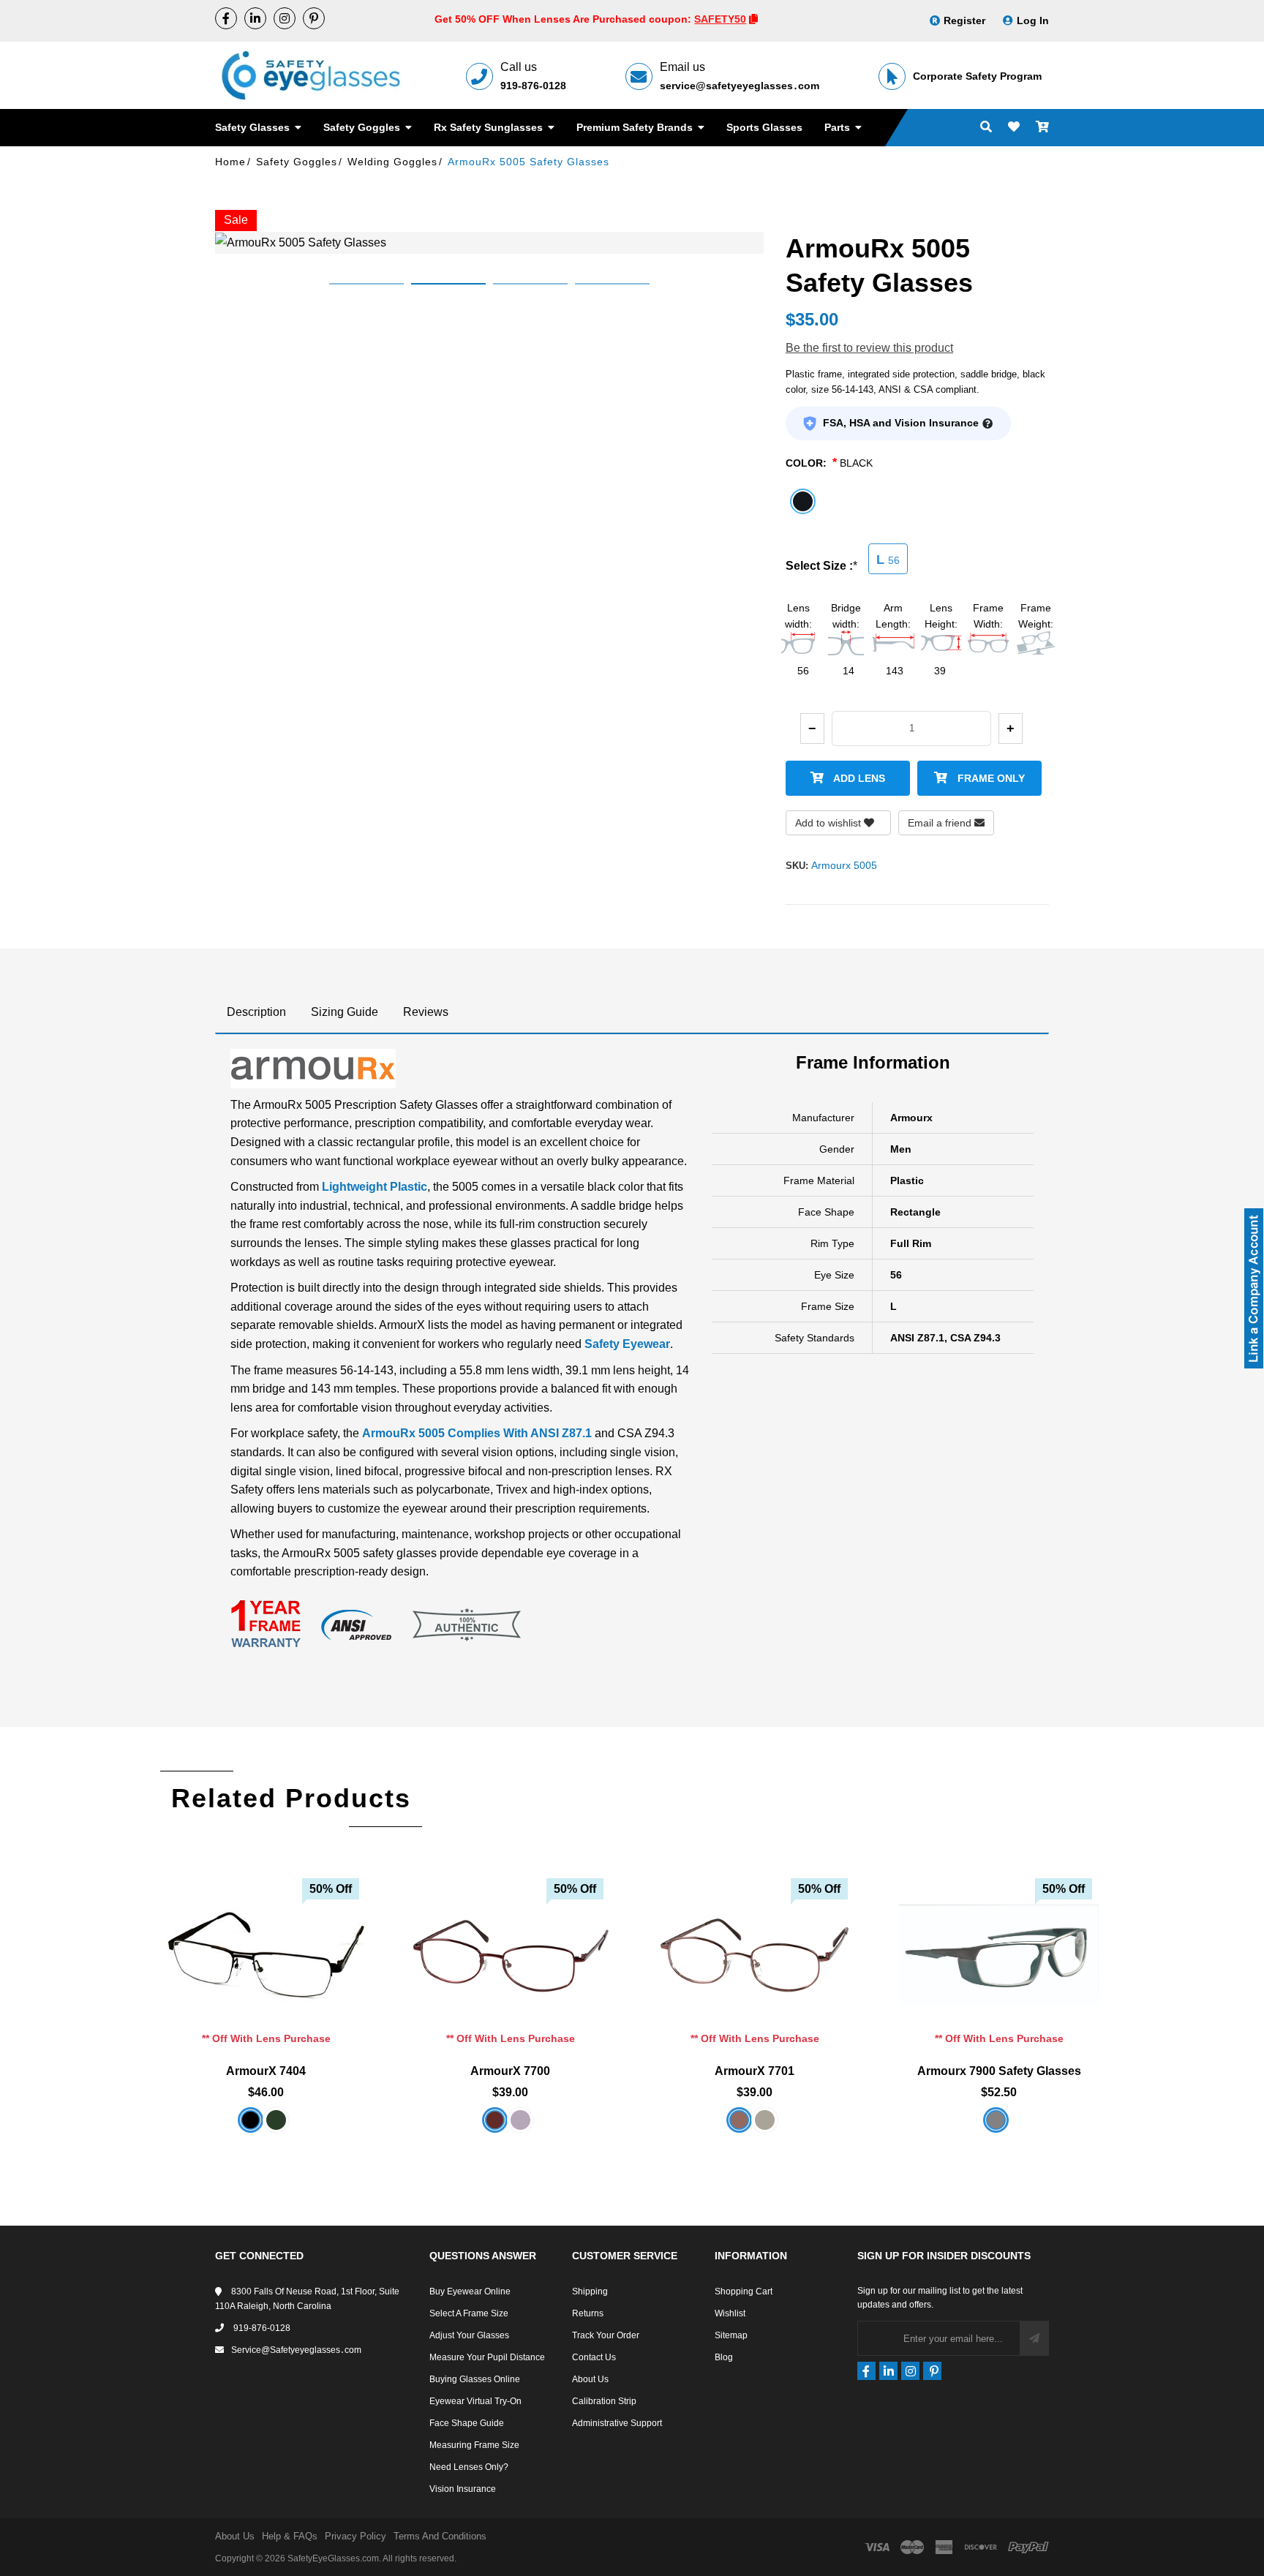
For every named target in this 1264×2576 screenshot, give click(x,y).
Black (856, 463)
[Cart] (1042, 128)
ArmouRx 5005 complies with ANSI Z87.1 (477, 1433)
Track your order (606, 2335)
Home (230, 162)
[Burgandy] (495, 2120)
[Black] (251, 2120)
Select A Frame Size (469, 2313)
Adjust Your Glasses (469, 2335)
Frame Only (990, 778)
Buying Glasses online (475, 2379)
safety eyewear (627, 1344)
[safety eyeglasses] (226, 18)
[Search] (986, 128)
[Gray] (996, 2120)
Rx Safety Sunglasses (490, 127)
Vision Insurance (463, 2489)
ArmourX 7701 (755, 2071)
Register (964, 20)
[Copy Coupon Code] (753, 19)
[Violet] (520, 2120)
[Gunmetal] (765, 2120)
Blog (724, 2357)
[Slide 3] (530, 284)
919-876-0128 (533, 86)
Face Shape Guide (467, 2423)
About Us (590, 2379)
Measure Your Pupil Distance (487, 2357)
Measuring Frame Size (474, 2445)
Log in (1033, 20)
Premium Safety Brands (636, 127)
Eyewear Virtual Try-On (475, 2401)
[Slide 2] (448, 284)
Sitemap (731, 2335)
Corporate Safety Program (977, 76)
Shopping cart (744, 2291)
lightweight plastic (375, 1187)
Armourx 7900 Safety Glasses (999, 2071)
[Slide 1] (366, 284)
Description (256, 1012)
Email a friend (941, 823)
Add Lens (858, 778)
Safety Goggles (363, 127)
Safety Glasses (254, 127)
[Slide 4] (612, 284)
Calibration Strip (604, 2401)
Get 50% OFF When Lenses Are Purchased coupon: (564, 19)
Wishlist (730, 2313)
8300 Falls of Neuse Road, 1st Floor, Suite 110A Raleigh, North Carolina (307, 2299)
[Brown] (739, 2120)
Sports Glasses (764, 127)
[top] (15, 2539)
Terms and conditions (440, 2536)
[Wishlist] (1014, 128)
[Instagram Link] (285, 18)
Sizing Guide (345, 1012)
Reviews (426, 1012)
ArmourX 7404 (266, 2071)
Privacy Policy (355, 2536)
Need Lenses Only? (469, 2467)
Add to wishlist (829, 823)
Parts (839, 127)
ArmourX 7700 (510, 2071)
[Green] (276, 2120)
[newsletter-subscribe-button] (1034, 2338)
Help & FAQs (290, 2536)
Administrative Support (617, 2423)
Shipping (590, 2291)
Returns (588, 2313)
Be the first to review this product (869, 348)
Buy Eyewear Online (470, 2291)
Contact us (594, 2357)
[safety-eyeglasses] (255, 18)
